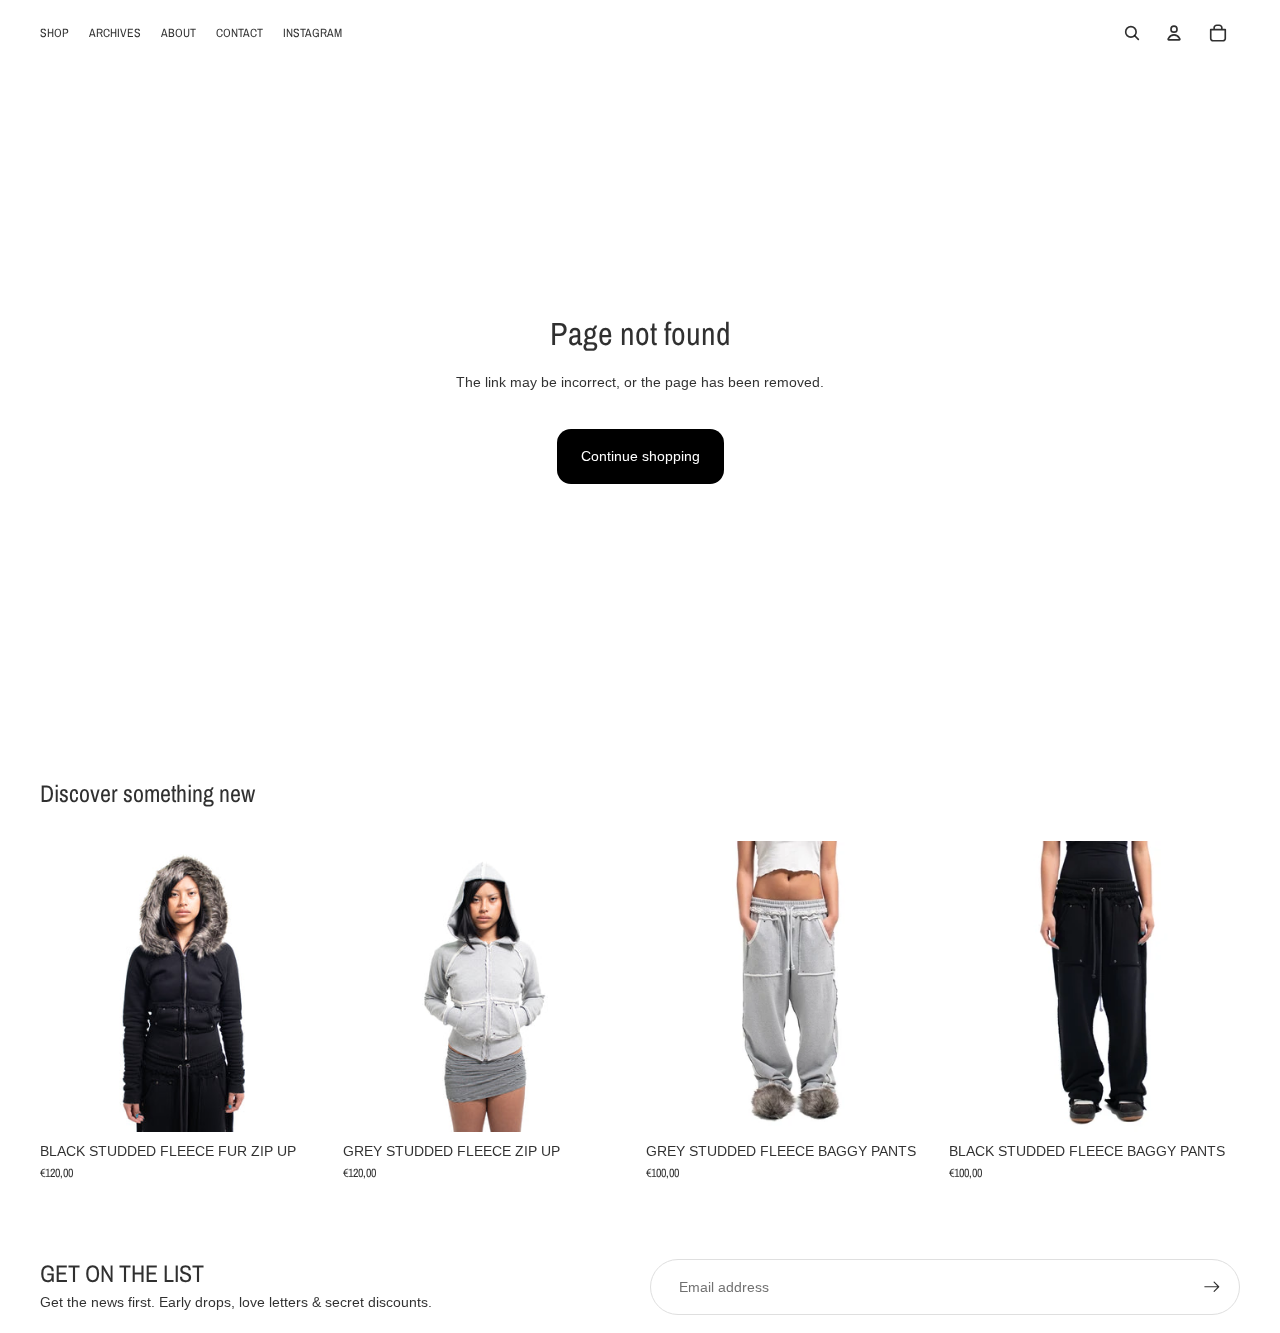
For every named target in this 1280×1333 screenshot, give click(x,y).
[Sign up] (1212, 1287)
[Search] (1132, 33)
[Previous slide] (70, 986)
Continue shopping (640, 456)
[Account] (1174, 33)
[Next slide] (301, 986)
